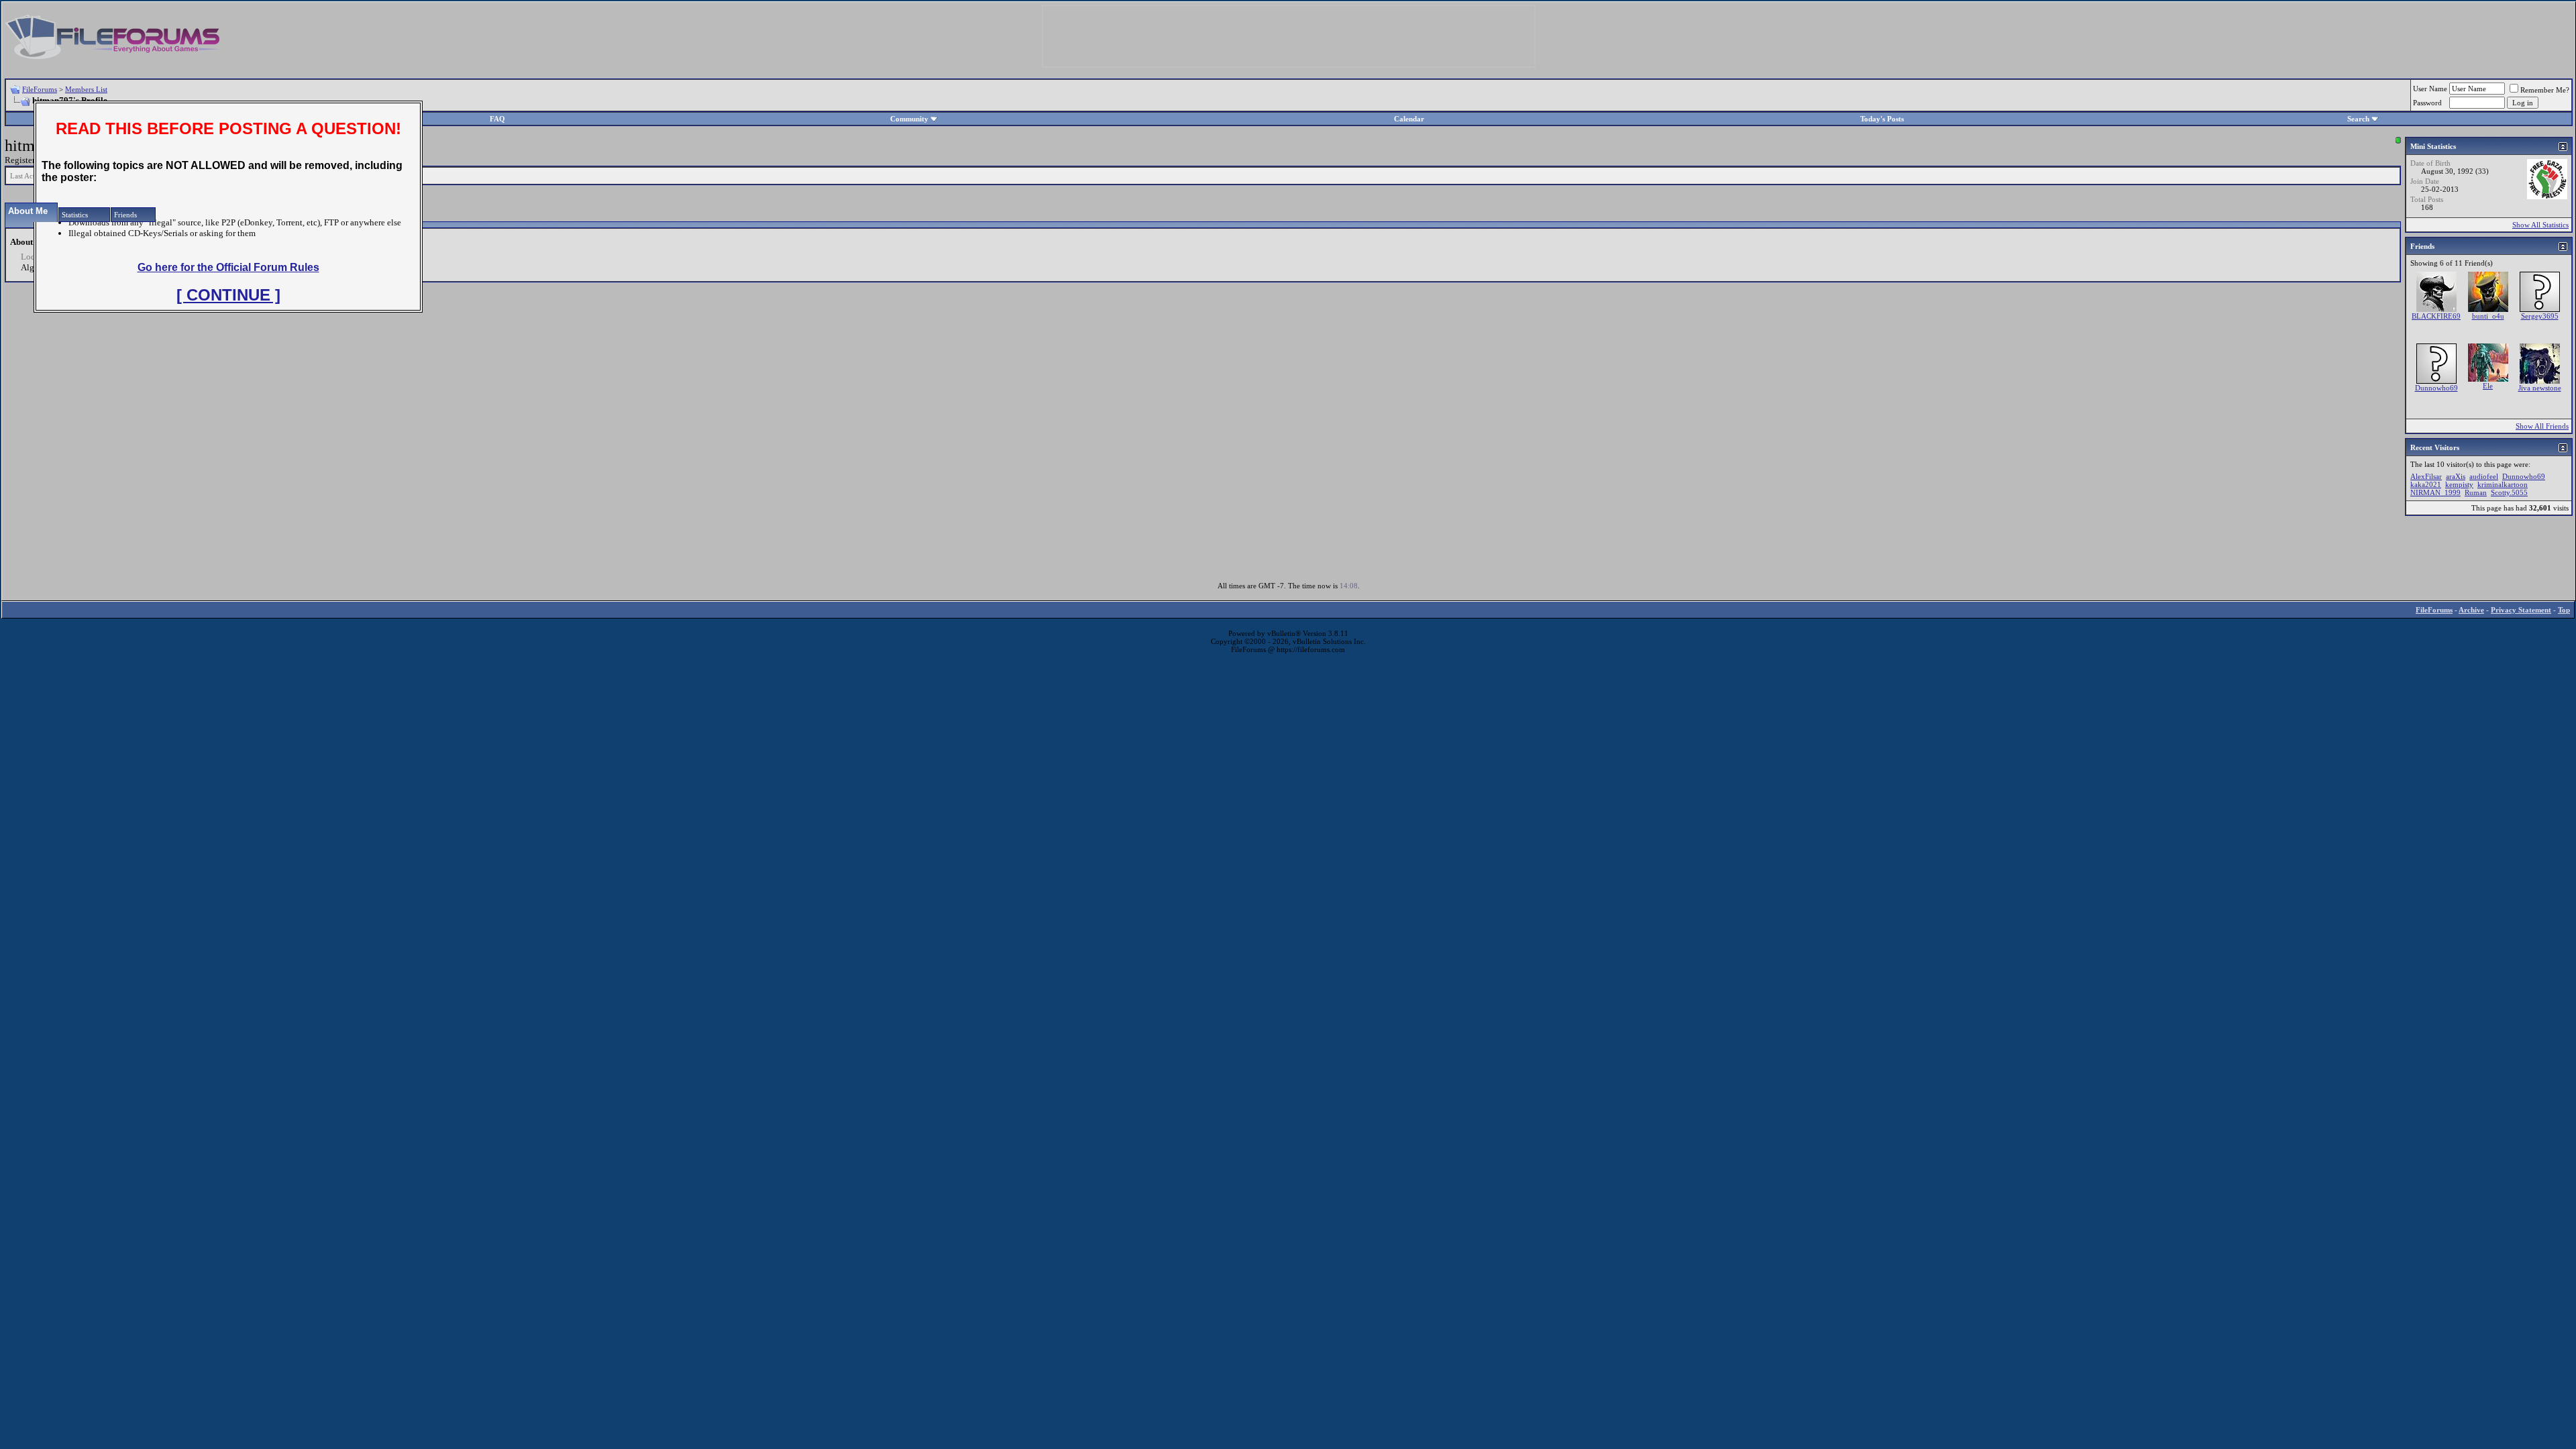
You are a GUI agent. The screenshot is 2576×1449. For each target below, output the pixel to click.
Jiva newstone (2540, 388)
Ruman (2476, 492)
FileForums (40, 89)
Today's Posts (1882, 119)
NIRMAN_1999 (2435, 492)
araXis (2456, 476)
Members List (86, 89)
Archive (2471, 610)
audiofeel (2484, 476)
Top (2564, 610)
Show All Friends (2542, 426)
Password (2427, 103)
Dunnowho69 (2436, 388)
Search (2358, 119)
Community (909, 119)
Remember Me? (2545, 90)
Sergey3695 (2540, 316)
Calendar (1409, 119)
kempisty (2459, 484)
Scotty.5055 (2509, 492)
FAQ (497, 119)
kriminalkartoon (2503, 484)
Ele (2488, 386)
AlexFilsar (2426, 476)
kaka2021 (2426, 484)
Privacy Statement (2521, 610)
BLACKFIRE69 (2436, 316)
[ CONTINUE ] (228, 295)
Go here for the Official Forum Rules (228, 267)
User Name (2430, 89)
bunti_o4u (2488, 316)
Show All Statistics (2540, 225)
